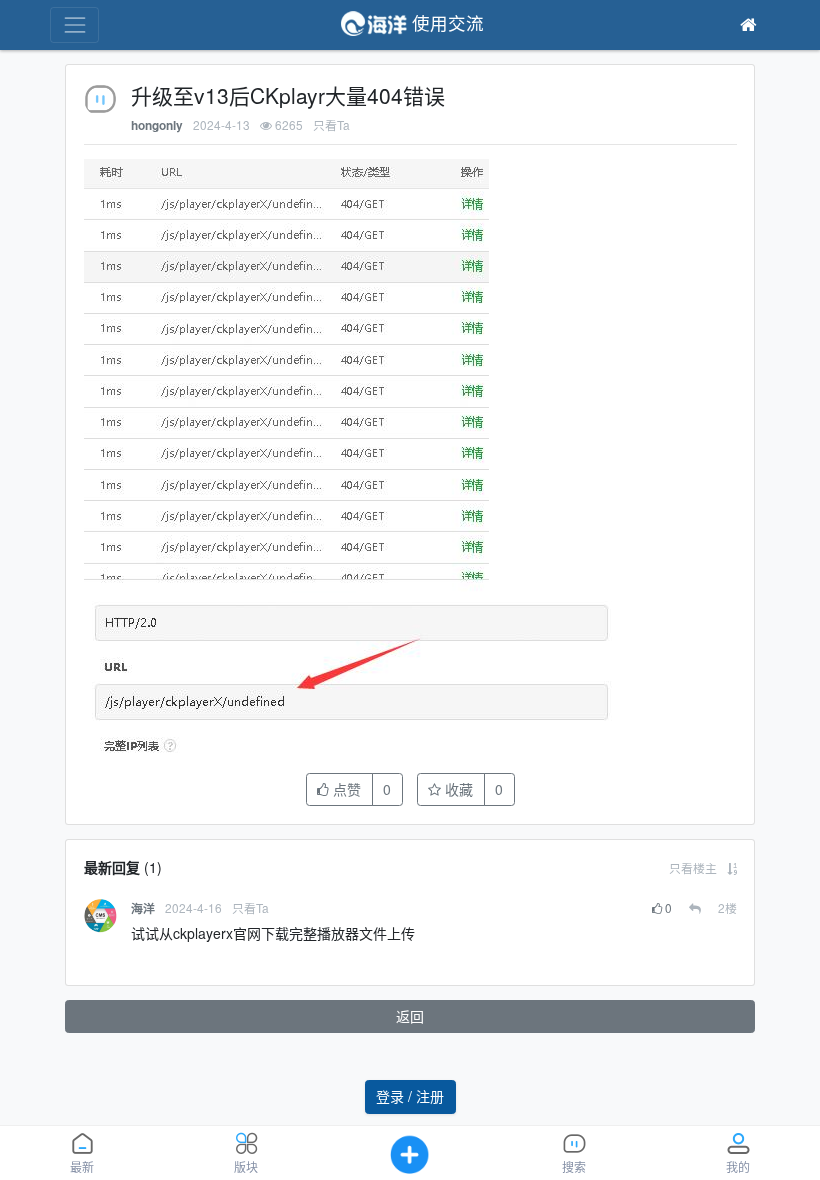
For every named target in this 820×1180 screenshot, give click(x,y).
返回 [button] (410, 1016)
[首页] (748, 25)
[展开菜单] (74, 24)
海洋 (143, 908)
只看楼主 (693, 867)
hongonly (157, 125)
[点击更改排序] (732, 867)
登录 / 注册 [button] (410, 1096)
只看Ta (331, 124)
